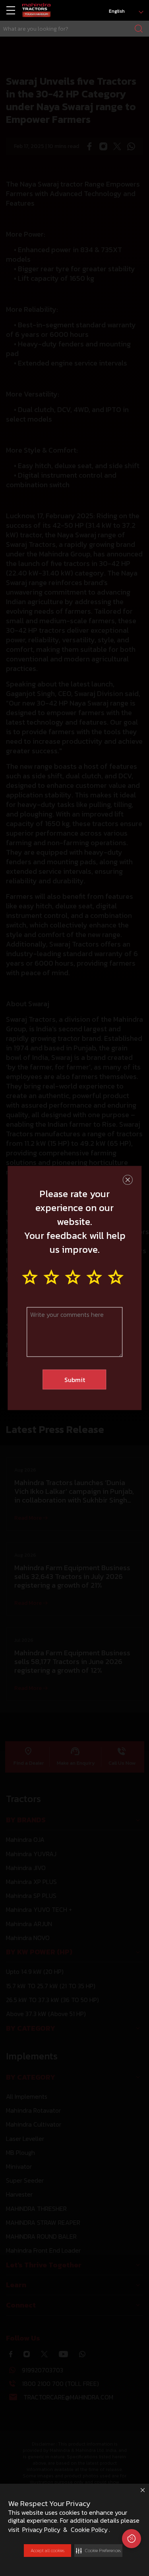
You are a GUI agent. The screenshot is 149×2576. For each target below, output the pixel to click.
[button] (98, 2551)
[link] (36, 11)
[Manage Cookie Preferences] (132, 2539)
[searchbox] (74, 29)
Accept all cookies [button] (47, 2551)
